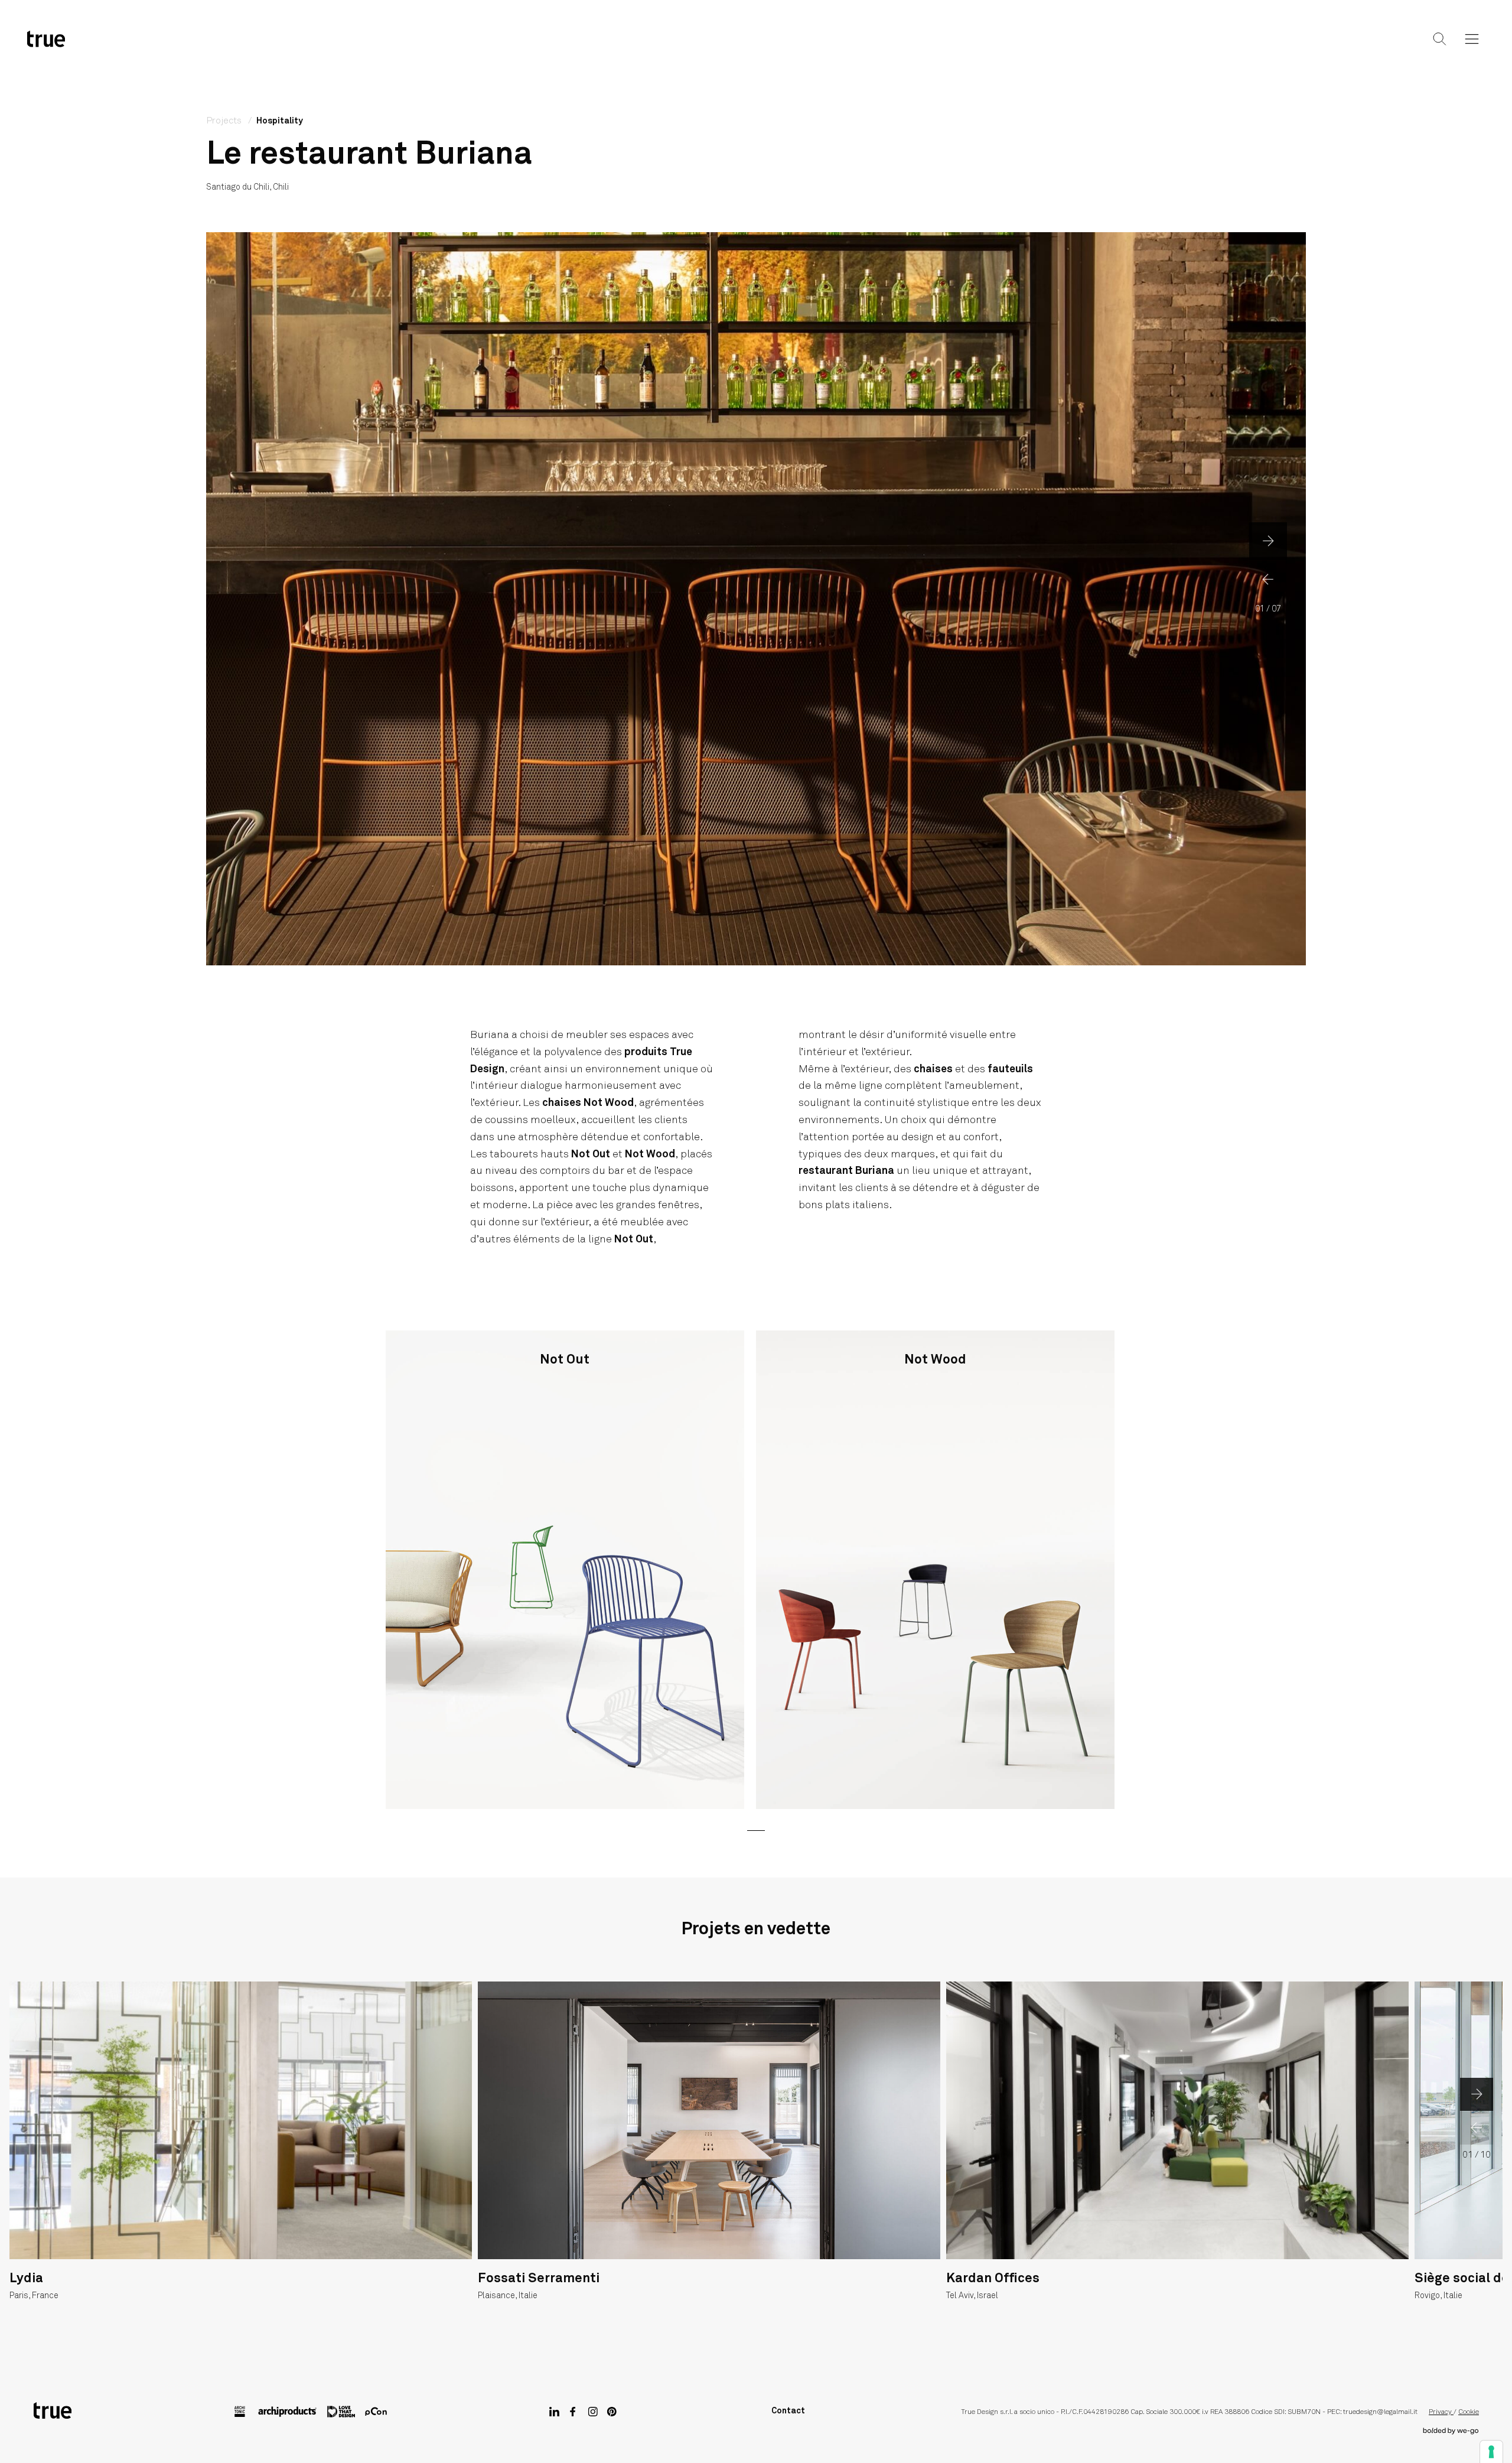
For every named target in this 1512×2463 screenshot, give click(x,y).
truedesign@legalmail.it (1380, 2412)
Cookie (1469, 2412)
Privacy (1441, 2412)
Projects (754, 48)
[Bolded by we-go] (1451, 2431)
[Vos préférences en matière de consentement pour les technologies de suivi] (1491, 2452)
